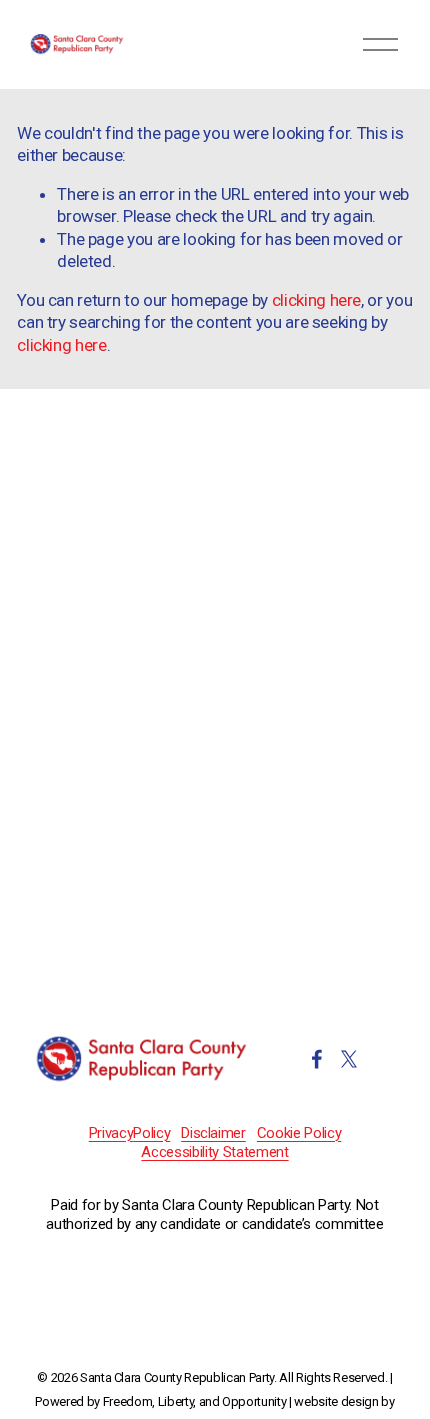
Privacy (111, 1133)
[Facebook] (317, 1059)
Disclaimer (213, 1133)
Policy (151, 1133)
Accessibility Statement (214, 1152)
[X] (349, 1059)
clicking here (317, 300)
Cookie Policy (299, 1133)
